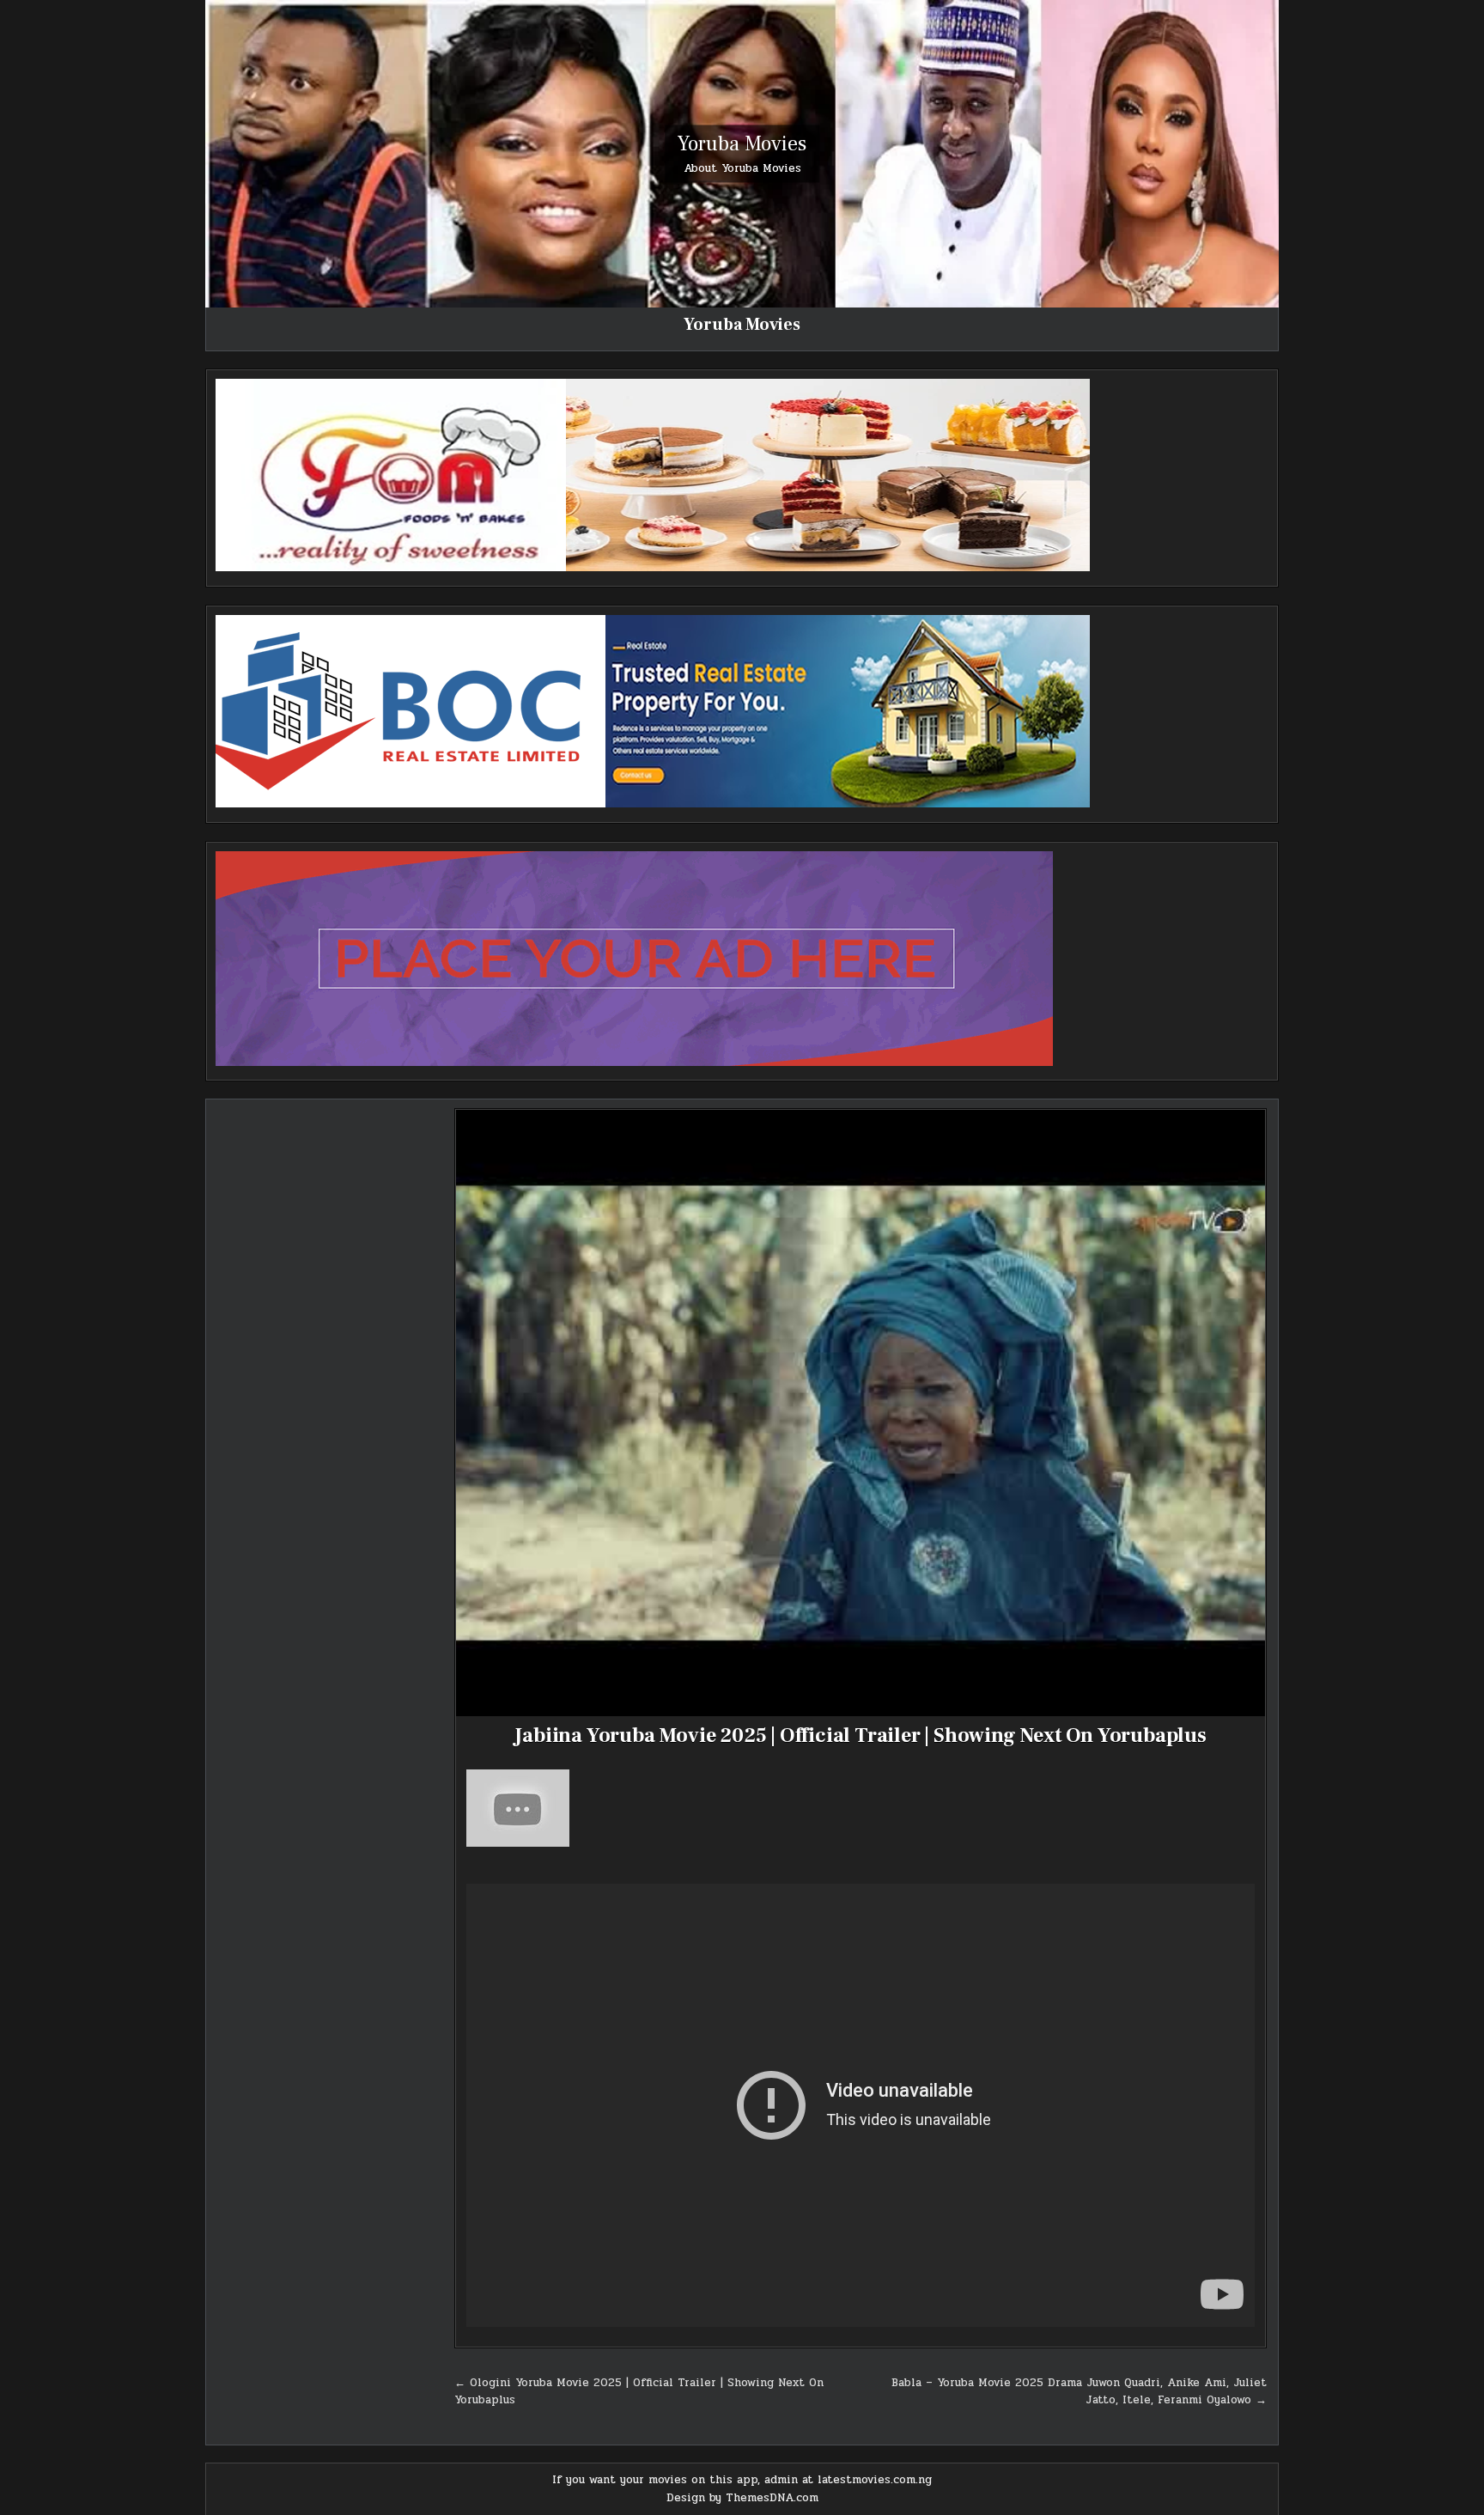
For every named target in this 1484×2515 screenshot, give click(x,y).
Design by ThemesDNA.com (742, 2498)
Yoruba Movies (742, 143)
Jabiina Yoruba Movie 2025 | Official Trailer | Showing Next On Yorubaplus (860, 1736)
